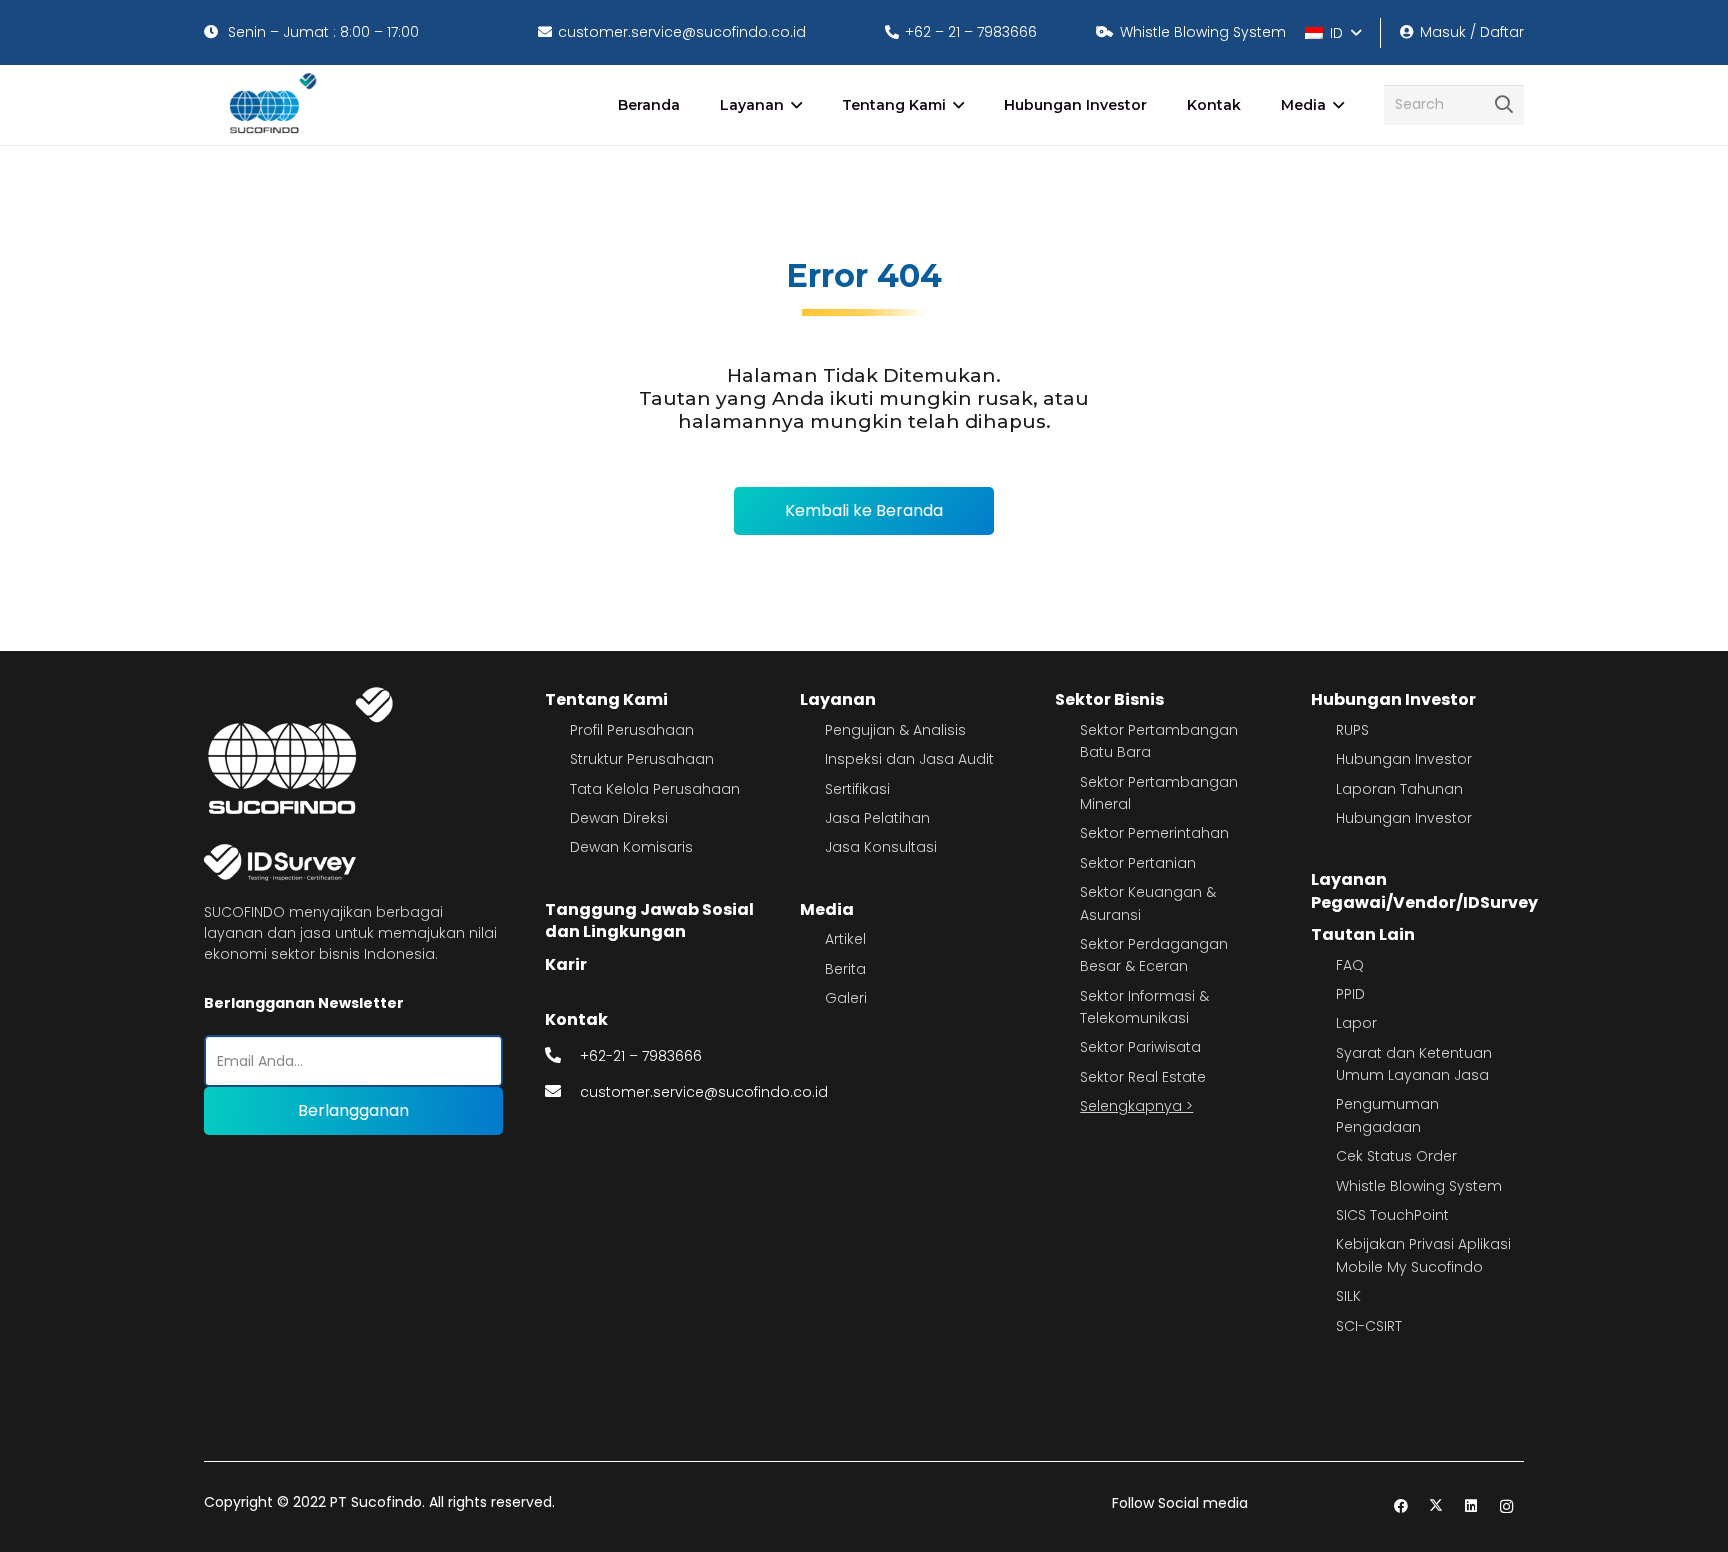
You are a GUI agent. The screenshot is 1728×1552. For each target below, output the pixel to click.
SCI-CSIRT (1369, 1326)
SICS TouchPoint (1392, 1215)
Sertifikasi (857, 789)
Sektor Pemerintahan (1154, 833)
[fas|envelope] (563, 1092)
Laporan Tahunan (1399, 789)
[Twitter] (1436, 1506)
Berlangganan (353, 1110)
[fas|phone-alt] (563, 1056)
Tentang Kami (606, 699)
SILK (1348, 1296)
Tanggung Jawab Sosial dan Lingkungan (649, 920)
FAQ (1350, 965)
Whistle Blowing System (1419, 1186)
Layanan (838, 699)
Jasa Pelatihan (877, 818)
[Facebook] (1401, 1506)
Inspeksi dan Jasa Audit (909, 759)
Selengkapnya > (1136, 1106)
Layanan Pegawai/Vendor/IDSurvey (1424, 890)
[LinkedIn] (1471, 1506)
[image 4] (269, 105)
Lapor (1356, 1023)
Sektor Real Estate (1143, 1077)
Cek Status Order (1396, 1156)
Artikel (845, 939)
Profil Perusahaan (632, 730)
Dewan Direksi (619, 818)
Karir (566, 964)
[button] (1332, 33)
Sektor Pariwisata (1140, 1047)
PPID (1350, 994)
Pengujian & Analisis (895, 730)
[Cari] (1504, 105)
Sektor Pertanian (1138, 863)
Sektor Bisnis (1109, 699)
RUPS (1352, 730)
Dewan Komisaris (631, 847)
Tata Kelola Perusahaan (655, 789)
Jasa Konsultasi (881, 847)
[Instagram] (1506, 1506)
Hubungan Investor (1393, 699)
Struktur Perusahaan (642, 759)
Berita (845, 969)
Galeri (846, 998)
